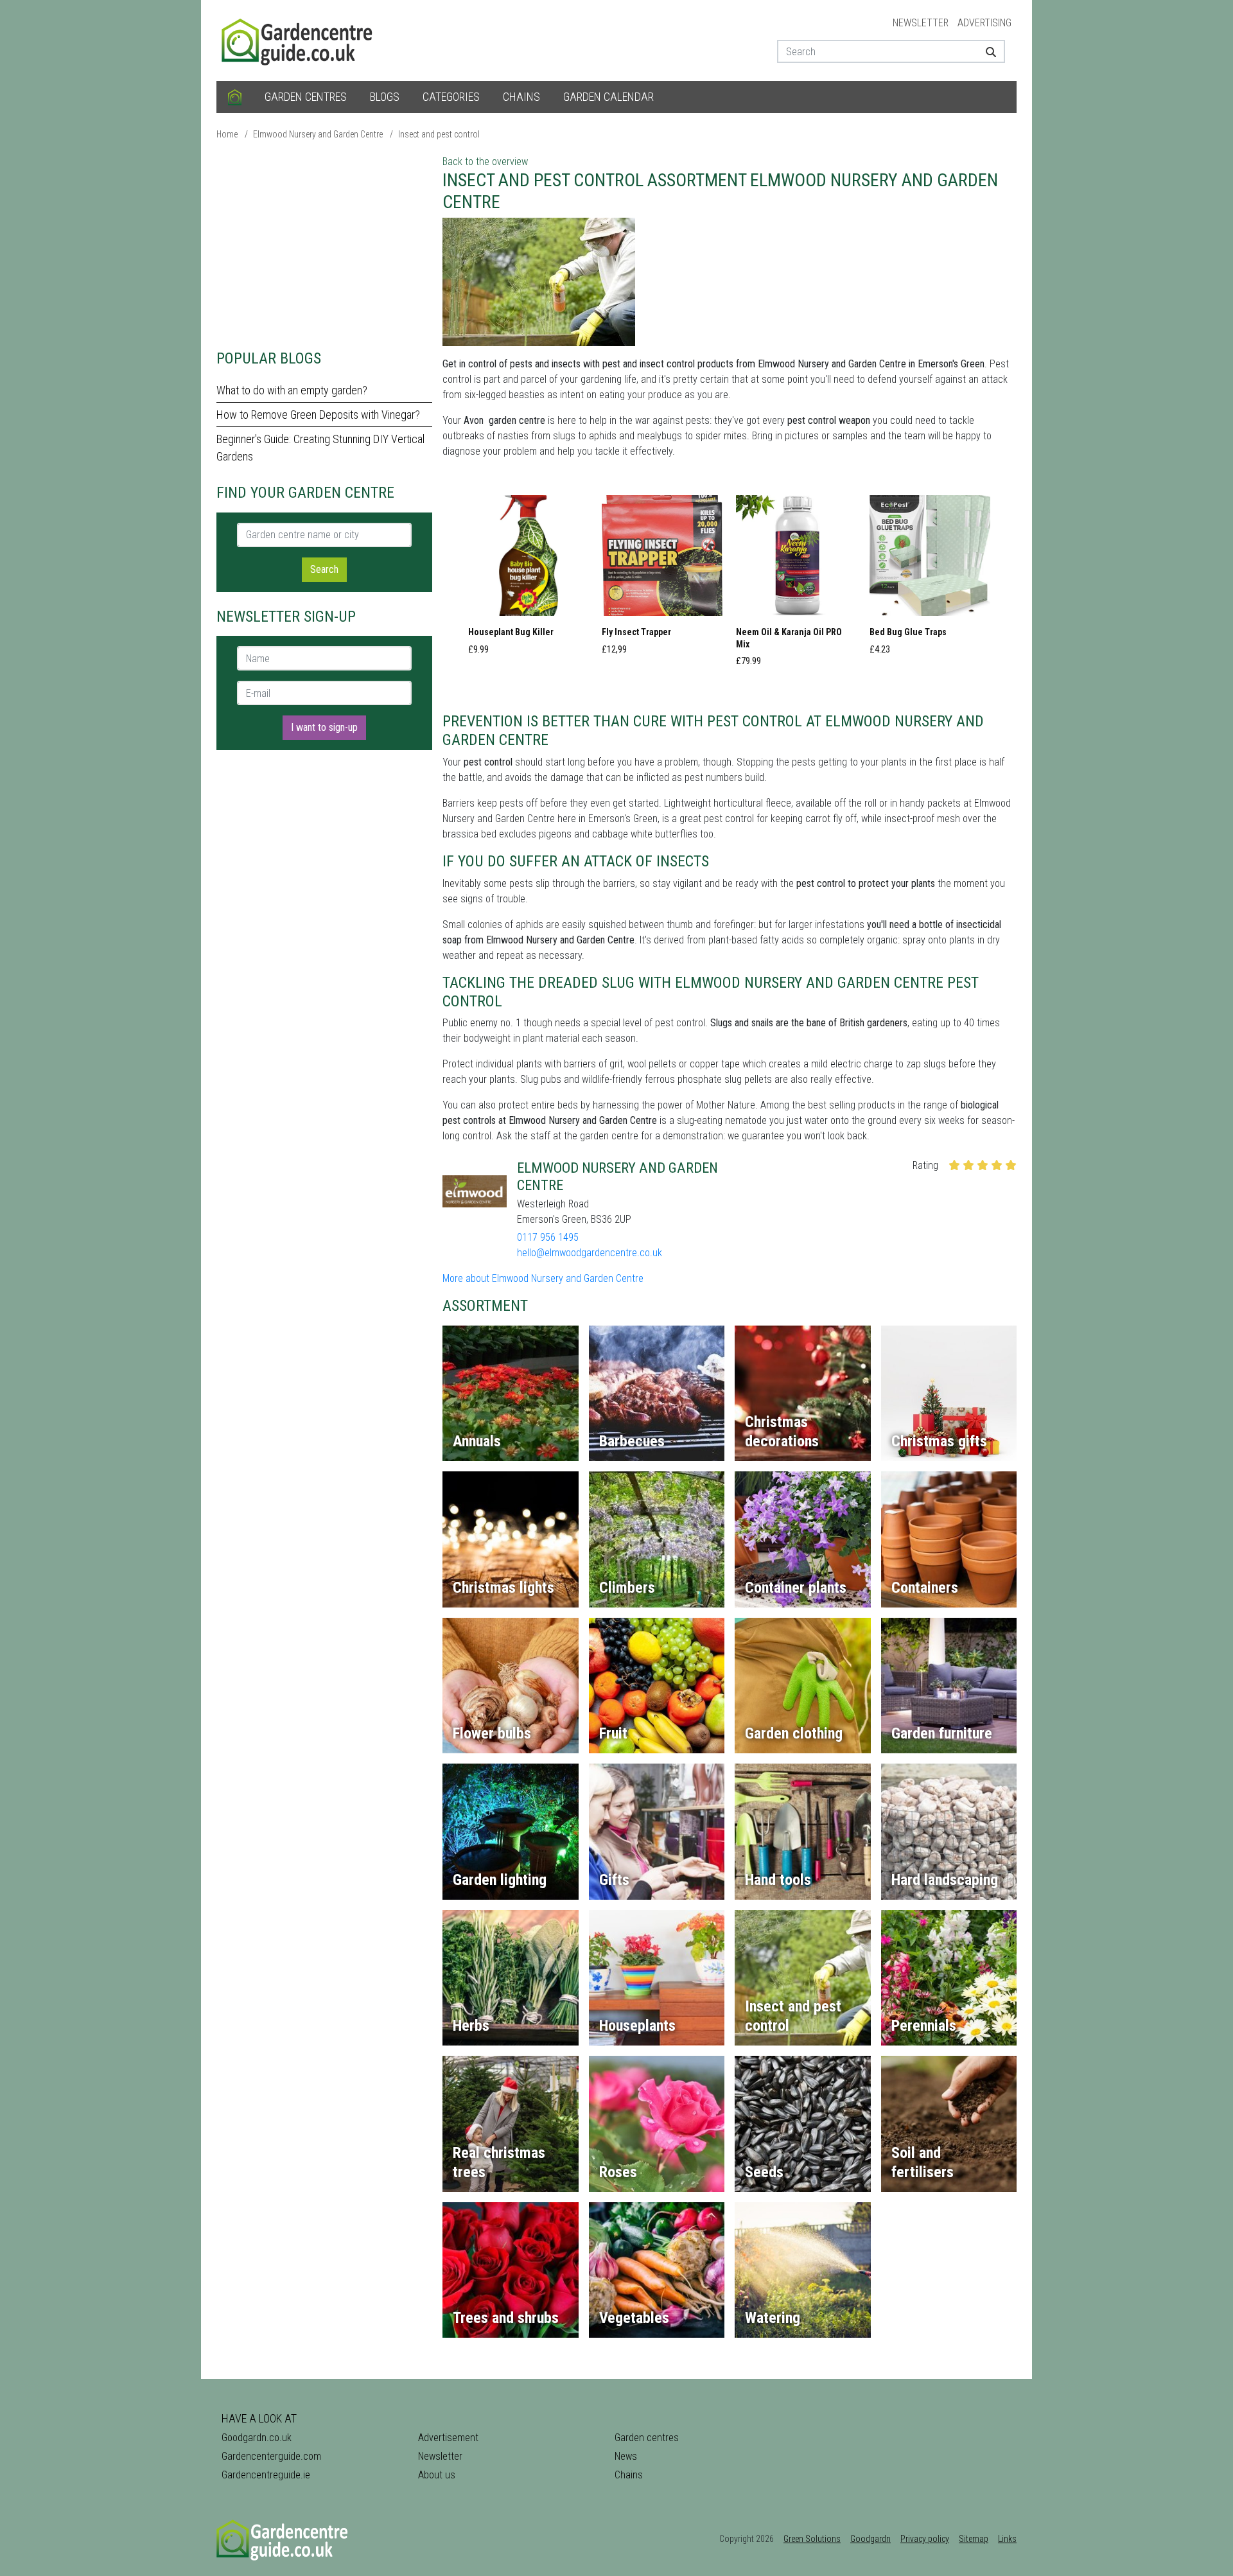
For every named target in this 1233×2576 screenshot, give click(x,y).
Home (227, 134)
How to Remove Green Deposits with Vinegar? (318, 415)
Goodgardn (870, 2539)
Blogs (385, 97)
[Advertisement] (324, 244)
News (626, 2456)
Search (324, 569)
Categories (451, 97)
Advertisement (448, 2438)
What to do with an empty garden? (292, 390)
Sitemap (974, 2539)
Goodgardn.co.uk (257, 2438)
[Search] (986, 51)
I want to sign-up (324, 727)
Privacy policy (925, 2539)
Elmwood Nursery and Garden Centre (318, 134)
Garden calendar (608, 97)
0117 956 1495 (548, 1237)
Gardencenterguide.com (271, 2456)
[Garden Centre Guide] (299, 39)
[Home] (235, 97)
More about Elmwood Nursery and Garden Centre (543, 1278)
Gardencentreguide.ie (266, 2475)
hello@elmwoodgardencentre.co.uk (590, 1253)
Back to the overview (485, 162)
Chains (521, 97)
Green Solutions (812, 2539)
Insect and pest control (439, 134)
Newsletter (921, 23)
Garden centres (306, 97)
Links (1007, 2539)
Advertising (984, 23)
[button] (529, 579)
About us (437, 2475)
